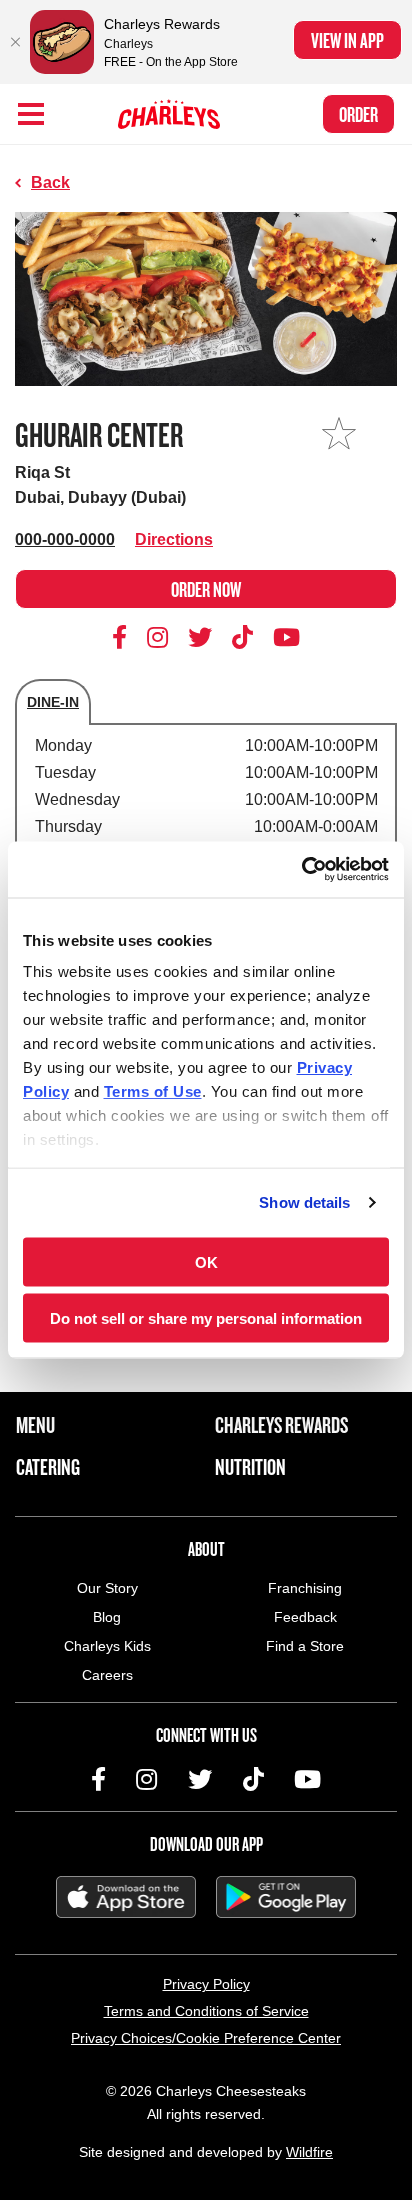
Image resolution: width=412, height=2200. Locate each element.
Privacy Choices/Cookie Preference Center (206, 2038)
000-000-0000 (65, 539)
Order (358, 114)
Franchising (305, 1588)
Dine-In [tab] (53, 702)
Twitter (200, 637)
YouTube (286, 637)
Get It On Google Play (286, 1897)
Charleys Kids (107, 1646)
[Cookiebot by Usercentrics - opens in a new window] (301, 870)
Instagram (158, 637)
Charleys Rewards (281, 1425)
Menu (35, 1425)
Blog (107, 1617)
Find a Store (305, 1646)
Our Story (107, 1588)
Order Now (206, 589)
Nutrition (250, 1467)
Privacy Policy (206, 1984)
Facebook (123, 637)
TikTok (243, 637)
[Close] (15, 42)
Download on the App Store (126, 1897)
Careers (107, 1675)
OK (206, 1261)
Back (50, 182)
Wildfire (309, 2152)
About (206, 1549)
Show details (304, 1202)
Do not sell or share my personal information (206, 1318)
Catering (48, 1467)
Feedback (305, 1617)
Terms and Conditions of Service (206, 2011)
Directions (174, 539)
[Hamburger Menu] (31, 114)
